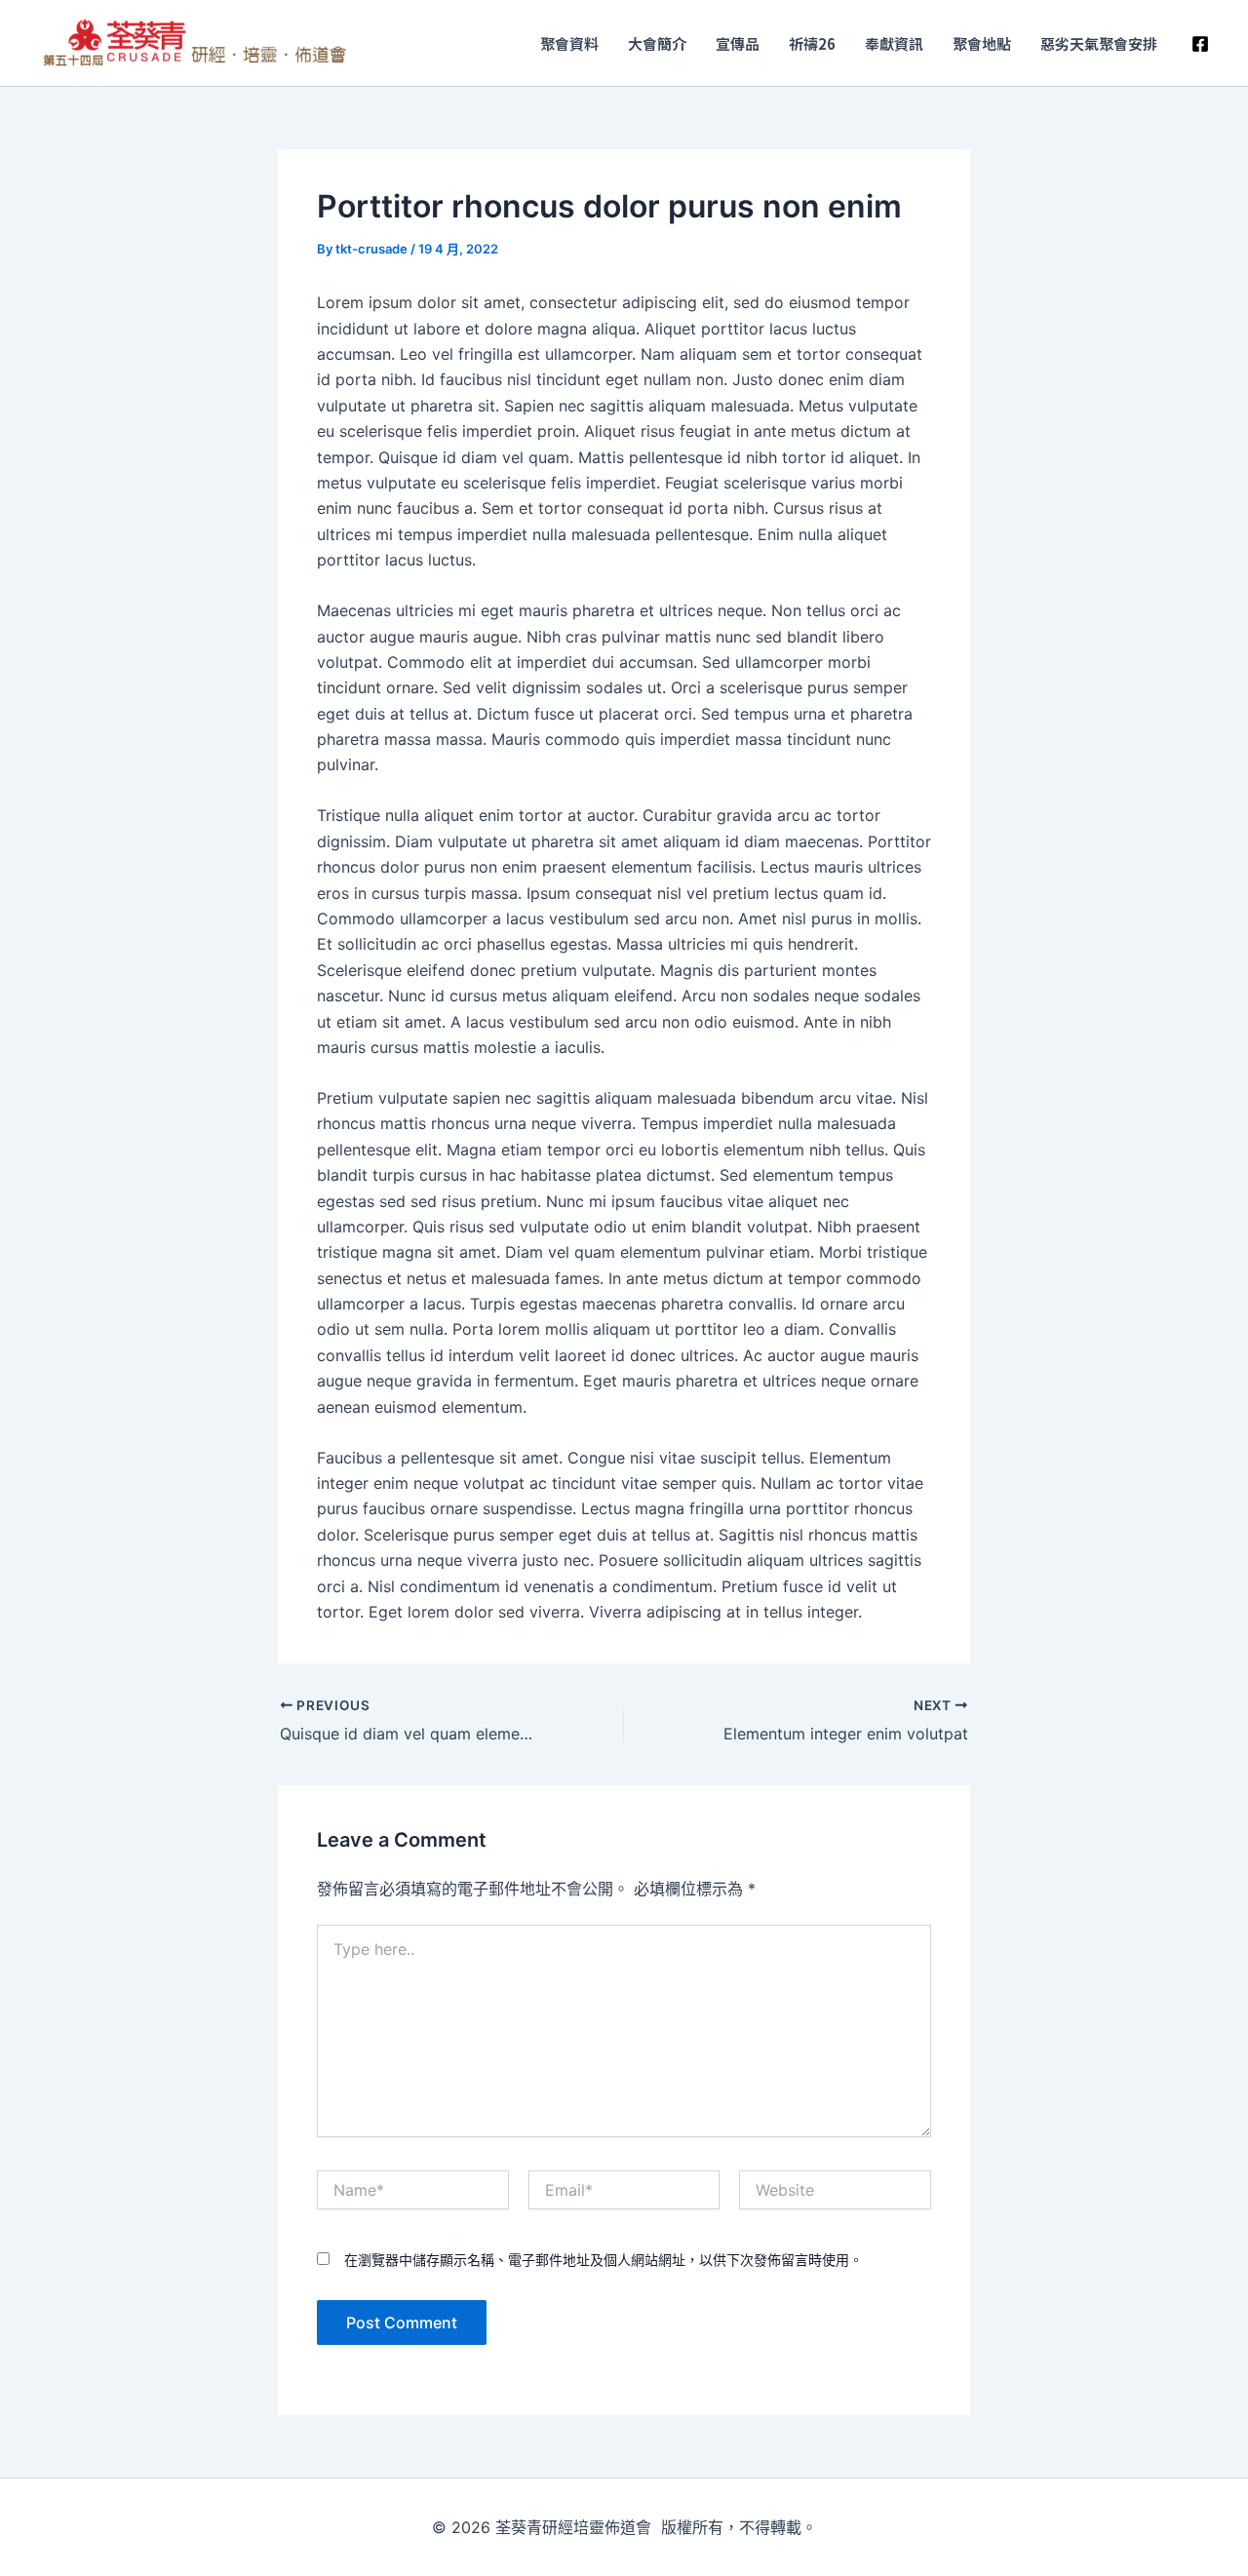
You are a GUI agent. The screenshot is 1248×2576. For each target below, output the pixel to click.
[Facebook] (1200, 44)
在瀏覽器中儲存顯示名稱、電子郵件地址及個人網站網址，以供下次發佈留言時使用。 (604, 2260)
